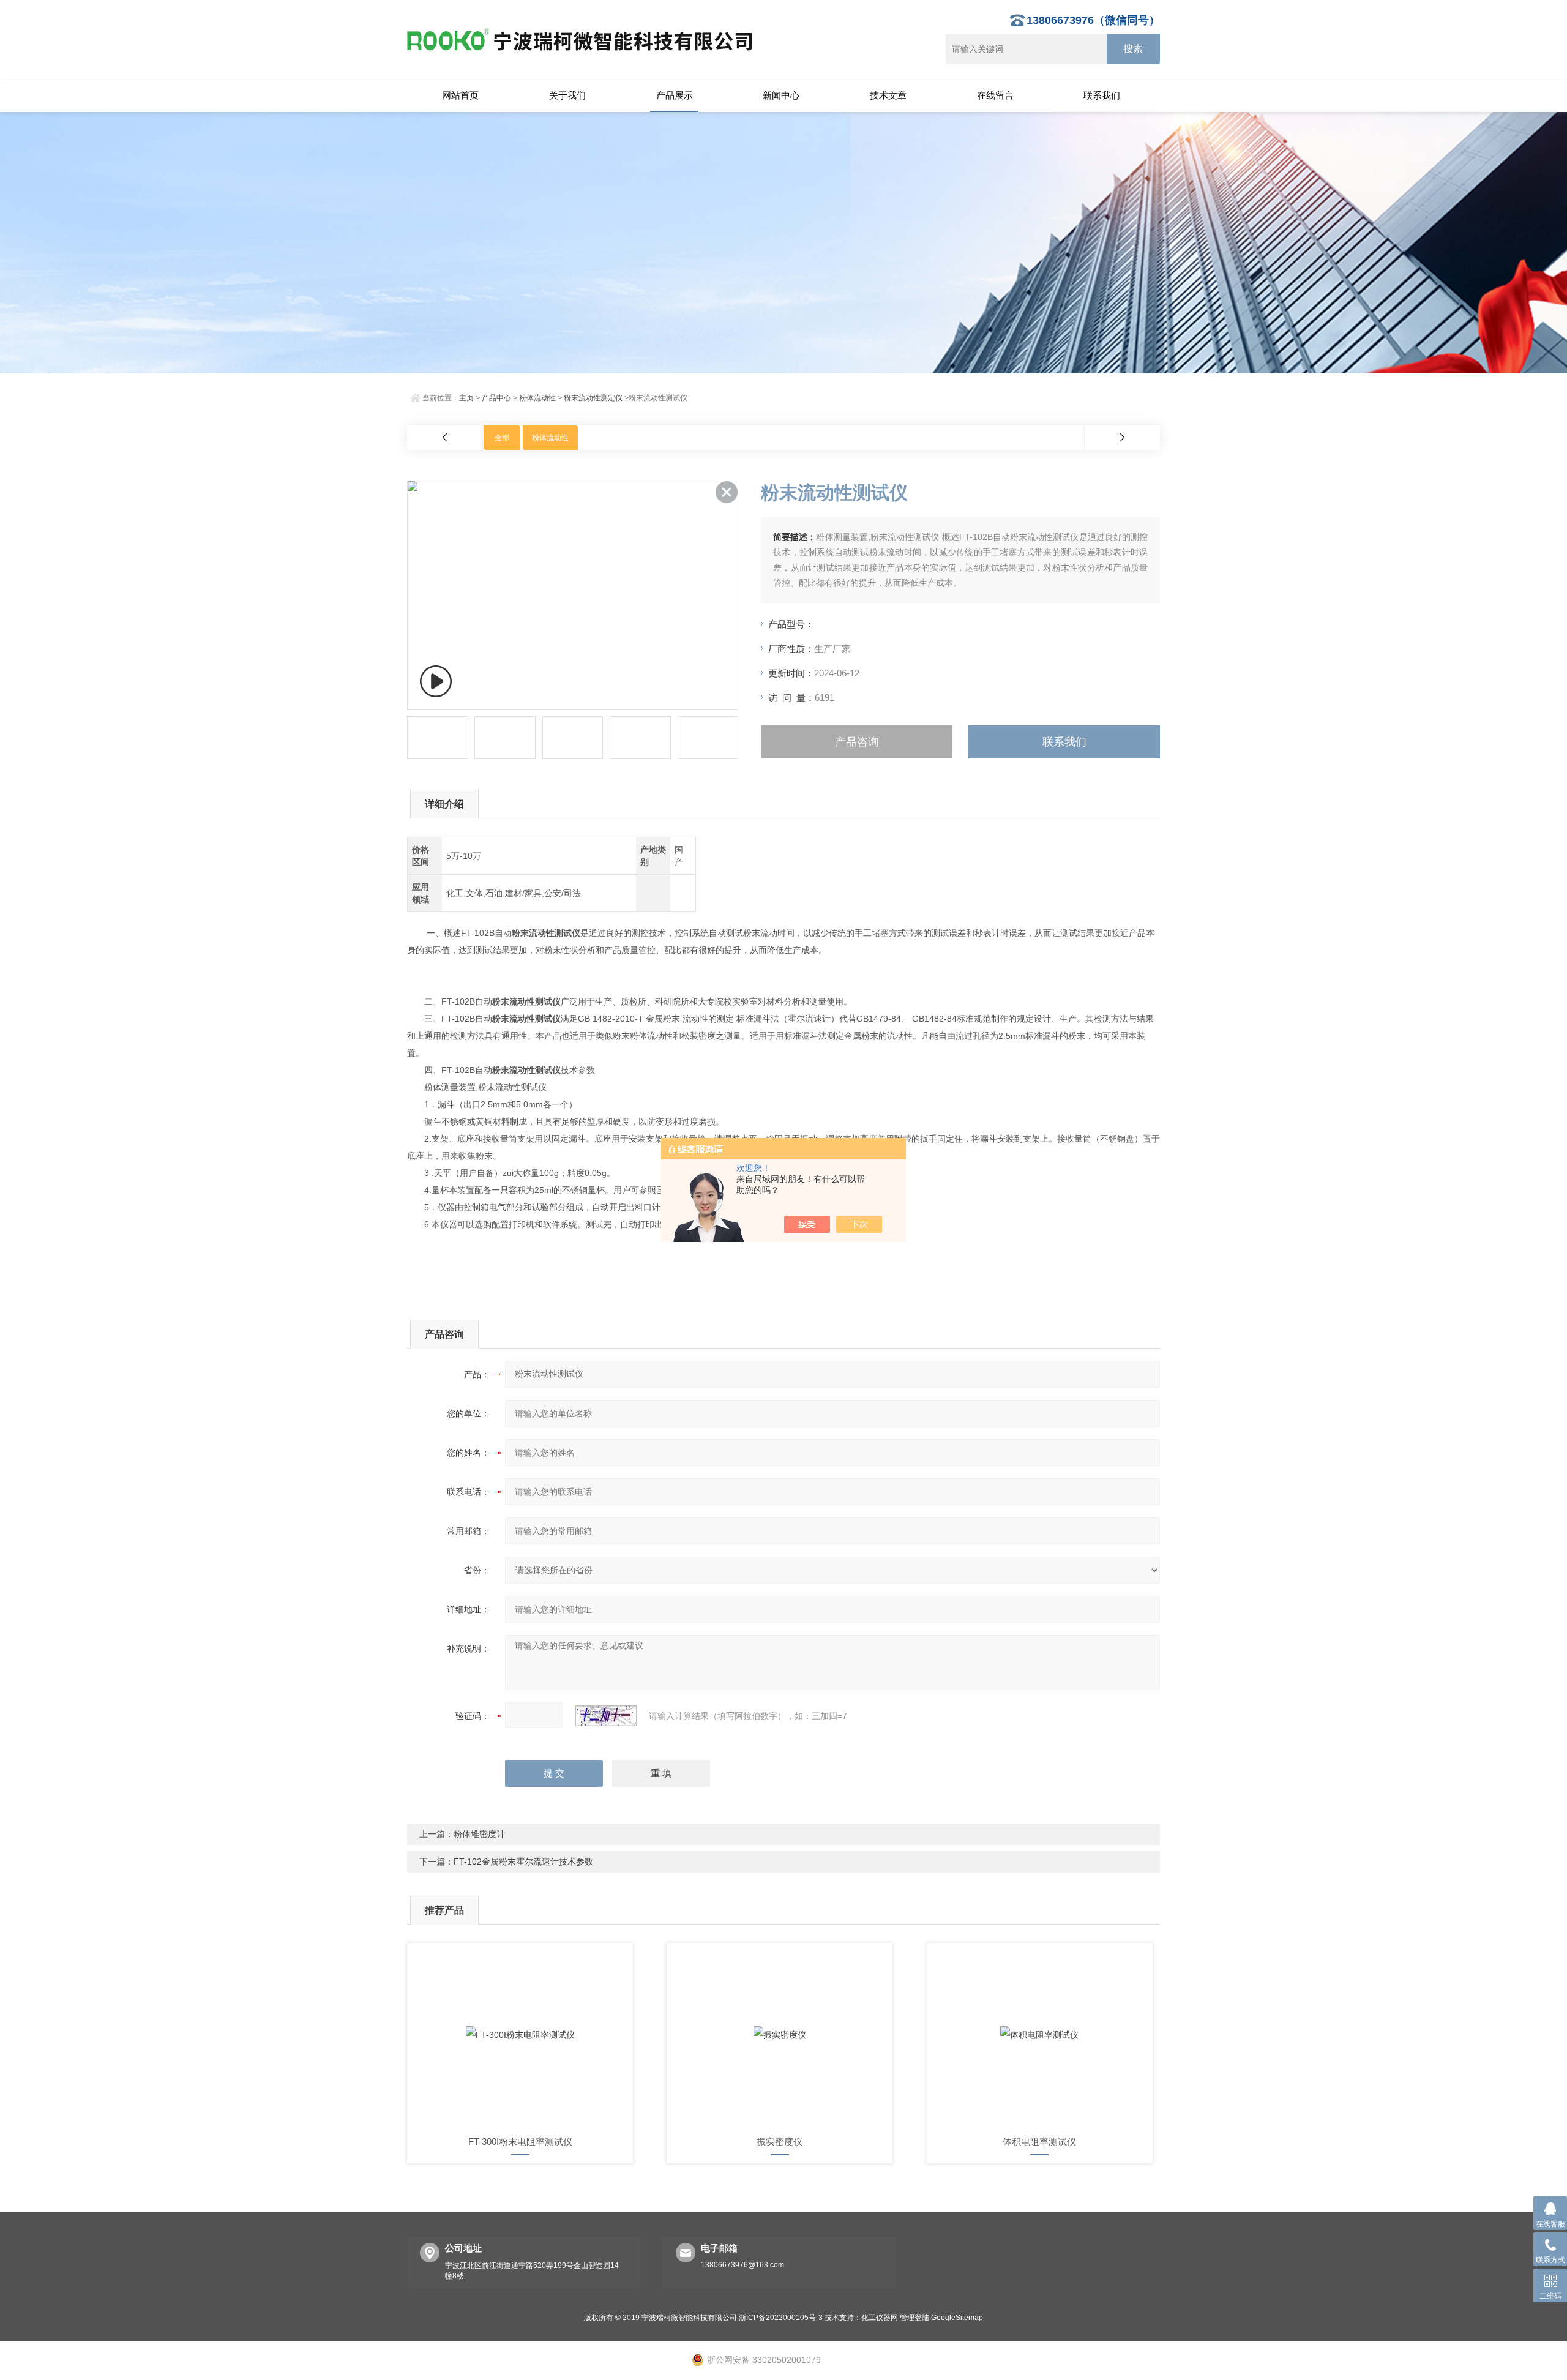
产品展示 (675, 95)
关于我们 (567, 95)
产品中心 (496, 398)
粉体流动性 (537, 398)
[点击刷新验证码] (606, 1716)
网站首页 (460, 95)
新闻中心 (781, 95)
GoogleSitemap (957, 2318)
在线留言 (995, 95)
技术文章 (888, 95)
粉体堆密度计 (479, 1834)
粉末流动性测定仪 (593, 398)
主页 (466, 398)
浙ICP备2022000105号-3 (781, 2318)
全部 (502, 438)
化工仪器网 (880, 2318)
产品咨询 (857, 742)
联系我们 (1102, 95)
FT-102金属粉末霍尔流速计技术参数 (523, 1862)
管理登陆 (914, 2318)
